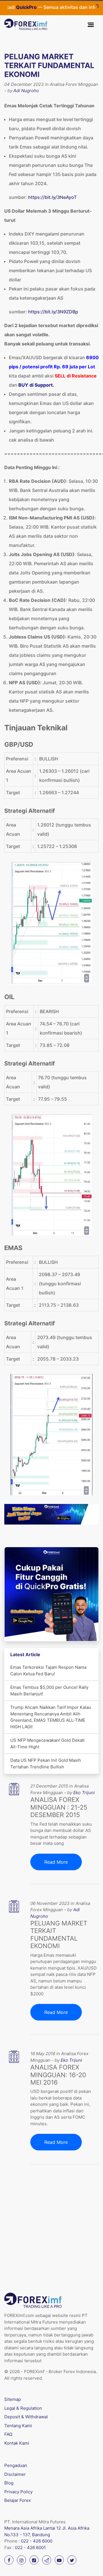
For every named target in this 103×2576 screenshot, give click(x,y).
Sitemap (13, 2399)
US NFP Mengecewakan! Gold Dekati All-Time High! (47, 1743)
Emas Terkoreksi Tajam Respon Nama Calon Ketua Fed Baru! (48, 1670)
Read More (56, 1862)
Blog (9, 2483)
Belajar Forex (18, 2500)
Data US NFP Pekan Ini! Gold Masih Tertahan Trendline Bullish (46, 1764)
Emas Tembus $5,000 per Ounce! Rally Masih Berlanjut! (49, 1691)
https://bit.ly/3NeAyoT (52, 197)
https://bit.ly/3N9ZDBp (53, 312)
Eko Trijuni (84, 1793)
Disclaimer (15, 2474)
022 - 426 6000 (37, 2541)
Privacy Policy (18, 2492)
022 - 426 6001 (30, 2548)
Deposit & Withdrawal (26, 2417)
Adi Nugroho (26, 91)
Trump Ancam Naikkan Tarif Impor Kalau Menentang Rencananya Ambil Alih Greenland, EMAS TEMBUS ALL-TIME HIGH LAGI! (51, 1717)
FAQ (8, 2434)
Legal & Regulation (23, 2408)
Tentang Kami (18, 2426)
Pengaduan (16, 2465)
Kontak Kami (17, 2443)
